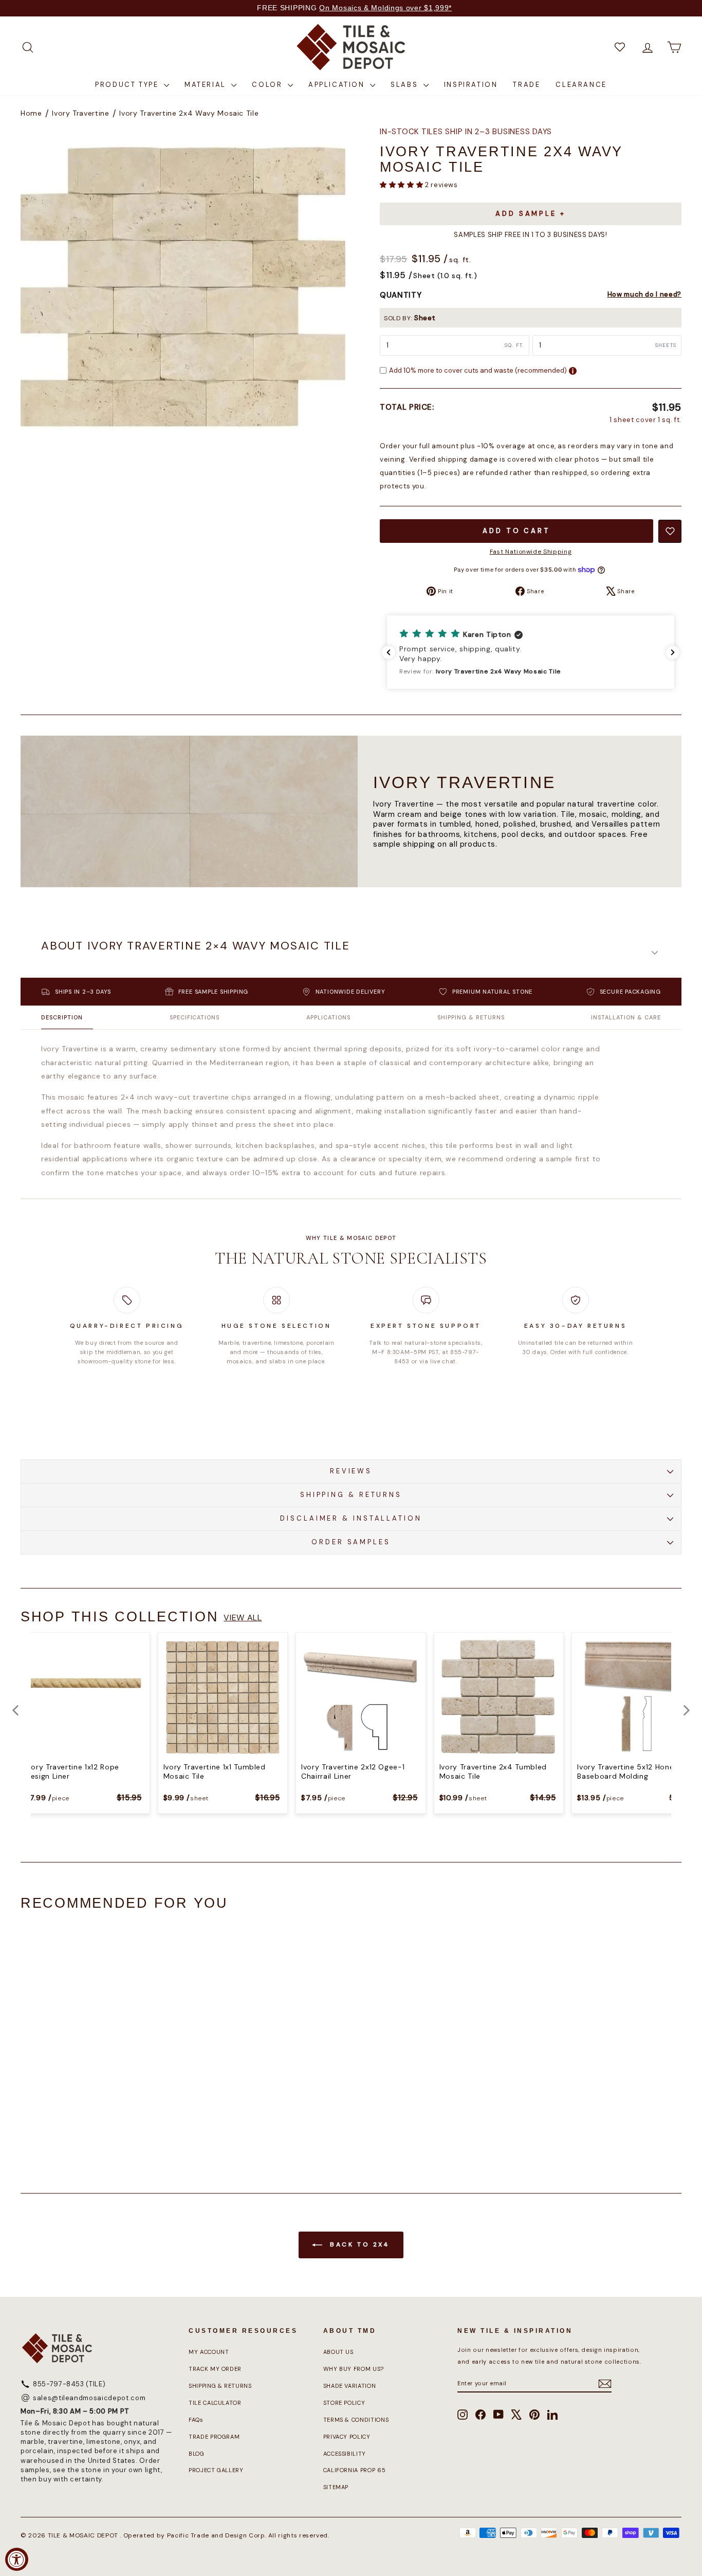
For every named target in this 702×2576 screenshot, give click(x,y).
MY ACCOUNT (209, 2352)
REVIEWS (351, 1471)
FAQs (196, 2420)
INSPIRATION (471, 85)
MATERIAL (207, 85)
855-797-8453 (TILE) (69, 2384)
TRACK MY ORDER (215, 2369)
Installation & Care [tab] (626, 1017)
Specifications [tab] (195, 1017)
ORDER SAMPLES (351, 1542)
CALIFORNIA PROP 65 (355, 2470)
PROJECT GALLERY (216, 2470)
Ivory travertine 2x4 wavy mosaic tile (189, 113)
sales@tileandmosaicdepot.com (89, 2398)
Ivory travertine (80, 113)
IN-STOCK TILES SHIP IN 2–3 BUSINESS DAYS (466, 132)
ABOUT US (338, 2352)
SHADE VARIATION (350, 2386)
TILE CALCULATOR (215, 2403)
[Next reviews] (673, 652)
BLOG (197, 2454)
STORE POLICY (344, 2403)
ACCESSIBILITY (345, 2454)
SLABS (406, 85)
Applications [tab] (328, 1017)
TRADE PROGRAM (214, 2437)
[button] (402, 185)
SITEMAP (336, 2487)
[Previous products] (15, 1710)
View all (243, 1618)
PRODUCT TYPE (128, 85)
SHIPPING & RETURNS (351, 1495)
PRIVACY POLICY (347, 2437)
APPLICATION (338, 85)
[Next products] (687, 1710)
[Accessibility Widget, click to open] (17, 2559)
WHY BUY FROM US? (354, 2369)
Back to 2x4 (358, 2244)
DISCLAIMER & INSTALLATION (351, 1518)
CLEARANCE (581, 85)
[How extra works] (573, 371)
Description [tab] (62, 1017)
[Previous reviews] (389, 652)
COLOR (269, 85)
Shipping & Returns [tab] (471, 1017)
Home (31, 113)
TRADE (526, 85)
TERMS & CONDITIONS (356, 2420)
